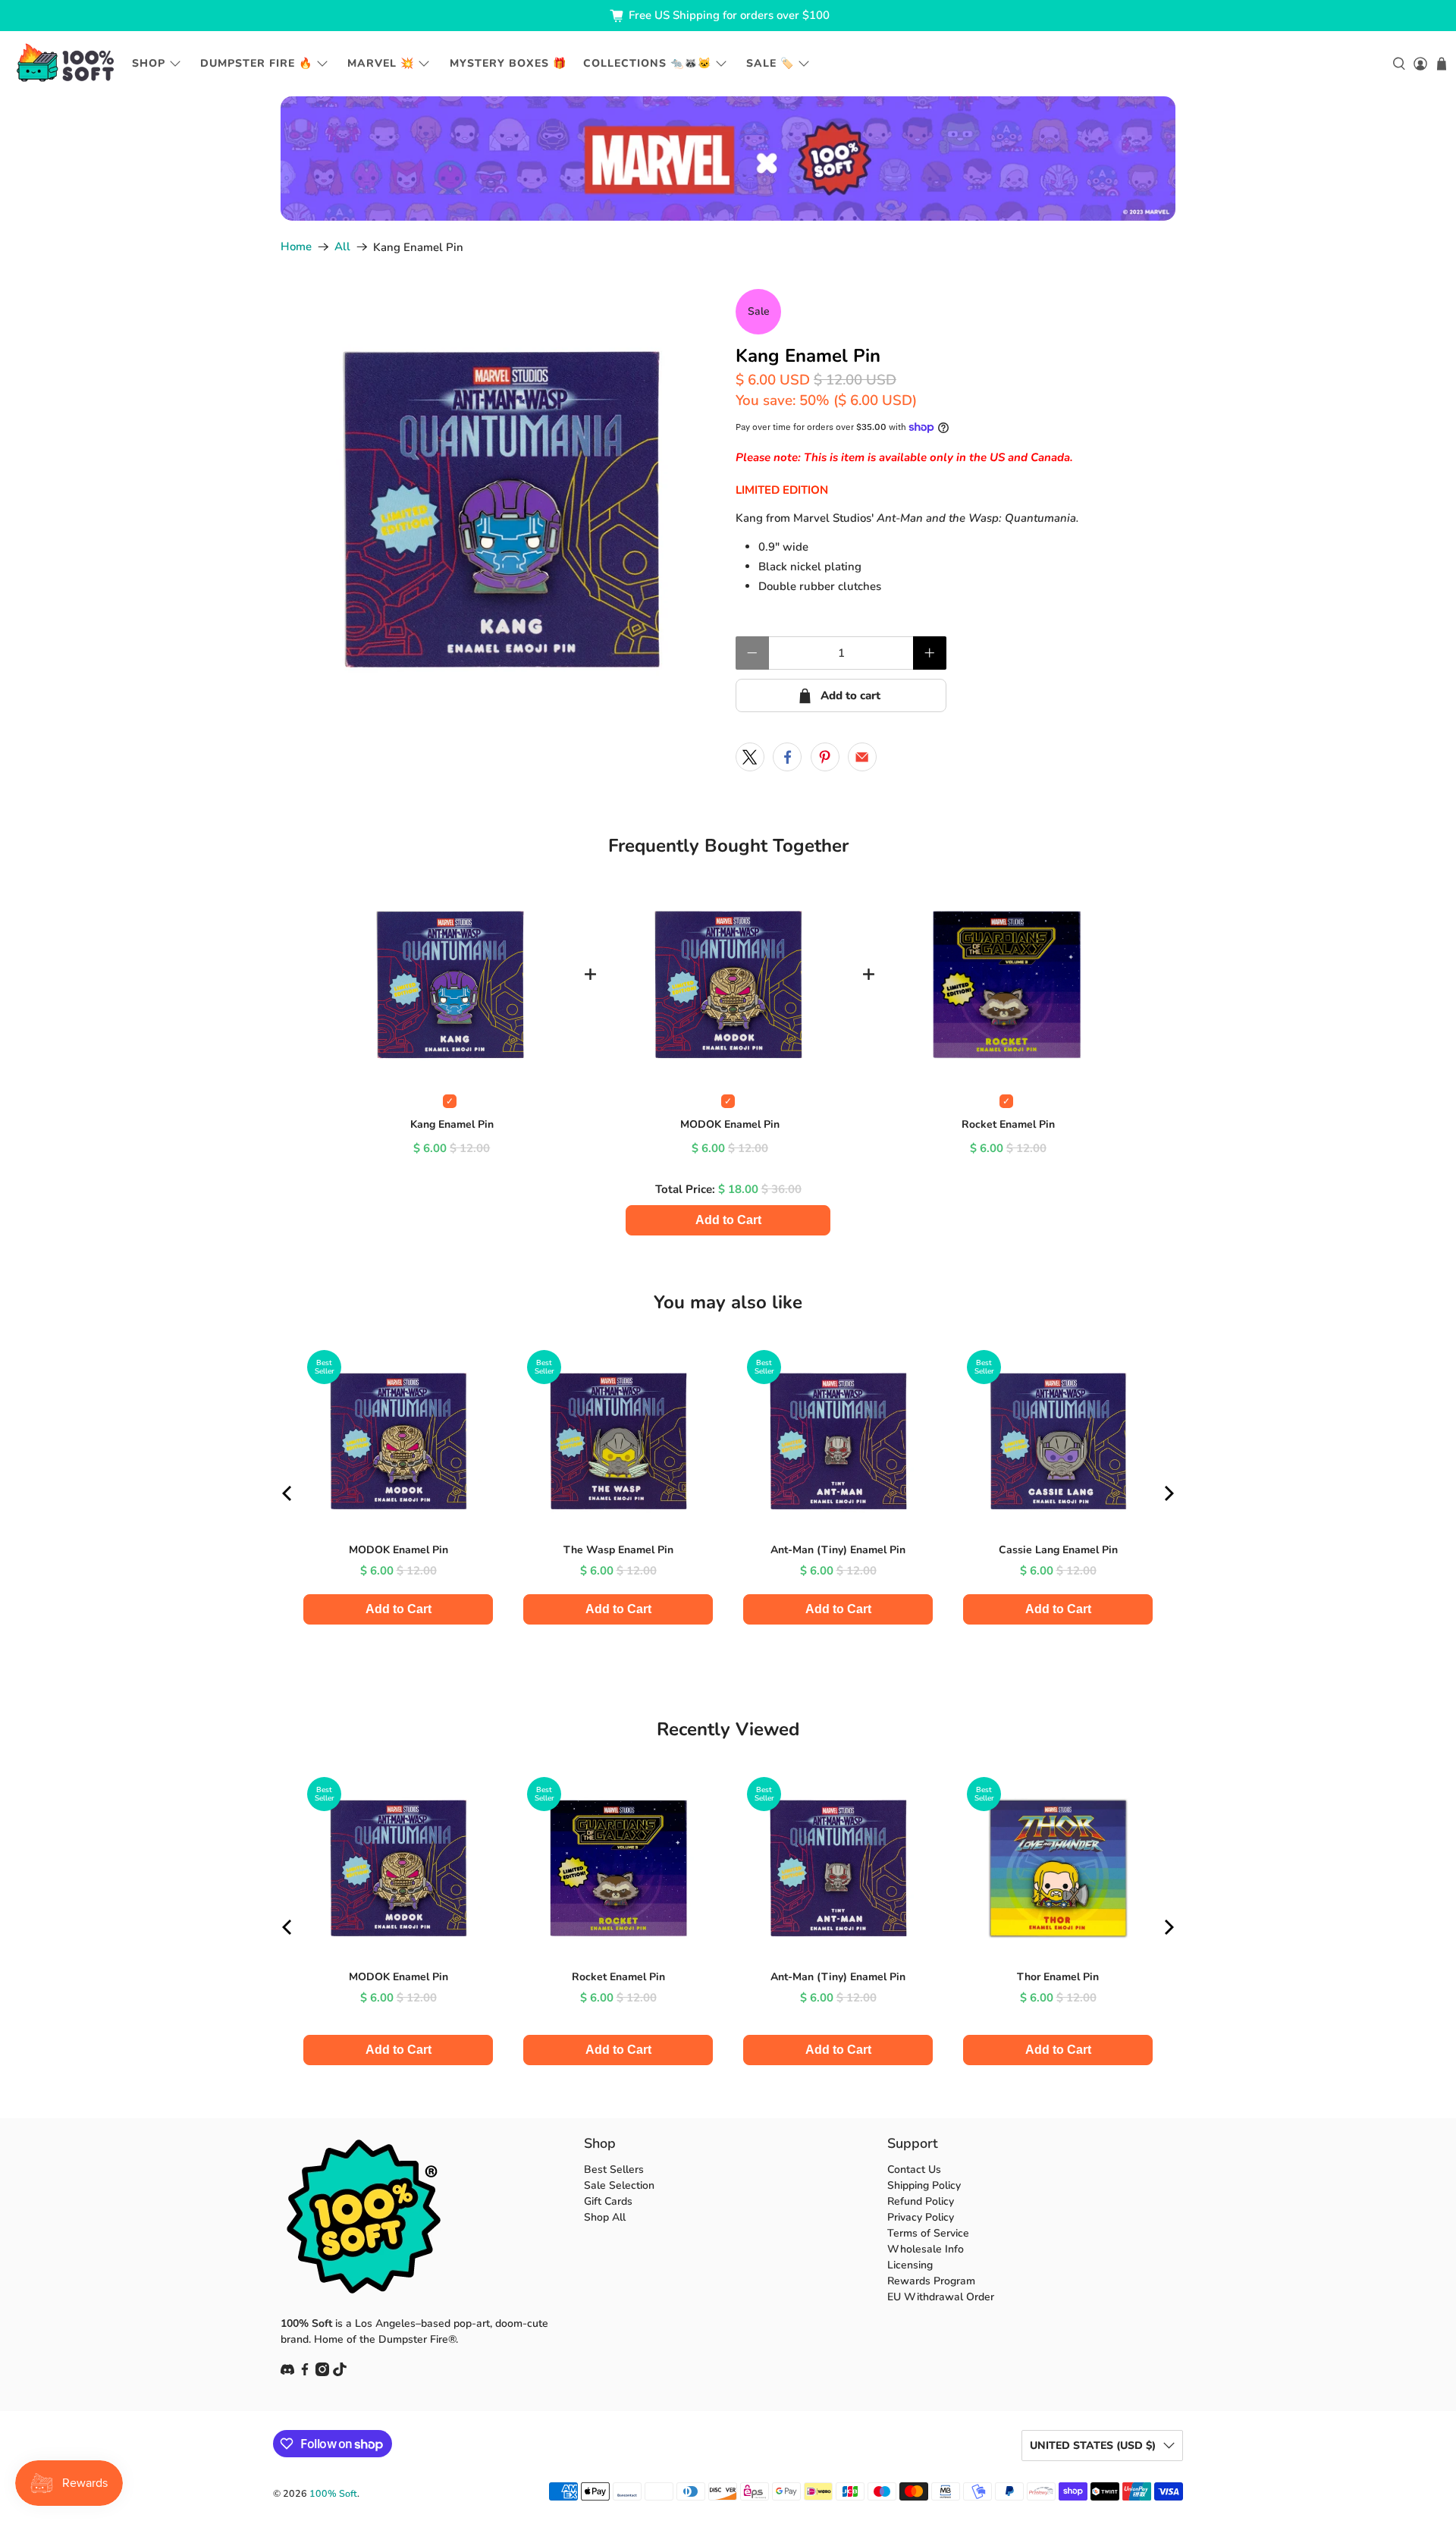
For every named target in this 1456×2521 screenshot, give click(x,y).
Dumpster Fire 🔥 (256, 63)
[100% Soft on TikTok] (340, 2373)
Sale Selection (619, 2185)
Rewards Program (931, 2281)
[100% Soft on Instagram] (322, 2373)
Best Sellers (614, 2169)
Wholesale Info (926, 2249)
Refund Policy (921, 2201)
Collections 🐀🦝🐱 (647, 63)
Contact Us (914, 2169)
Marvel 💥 (381, 63)
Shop (149, 63)
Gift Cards (608, 2201)
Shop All (605, 2217)
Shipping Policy (924, 2185)
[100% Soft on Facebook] (305, 2373)
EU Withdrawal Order (941, 2297)
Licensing (910, 2265)
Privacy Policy (921, 2217)
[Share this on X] (750, 757)
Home (296, 247)
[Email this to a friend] (862, 757)
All (342, 247)
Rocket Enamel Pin (1008, 1124)
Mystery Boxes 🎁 (508, 63)
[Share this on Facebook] (787, 757)
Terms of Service (928, 2233)
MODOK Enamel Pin (730, 1124)
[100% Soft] (65, 63)
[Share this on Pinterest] (825, 757)
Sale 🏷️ (770, 63)
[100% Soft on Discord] (287, 2373)
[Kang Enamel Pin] (500, 509)
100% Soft (333, 2493)
